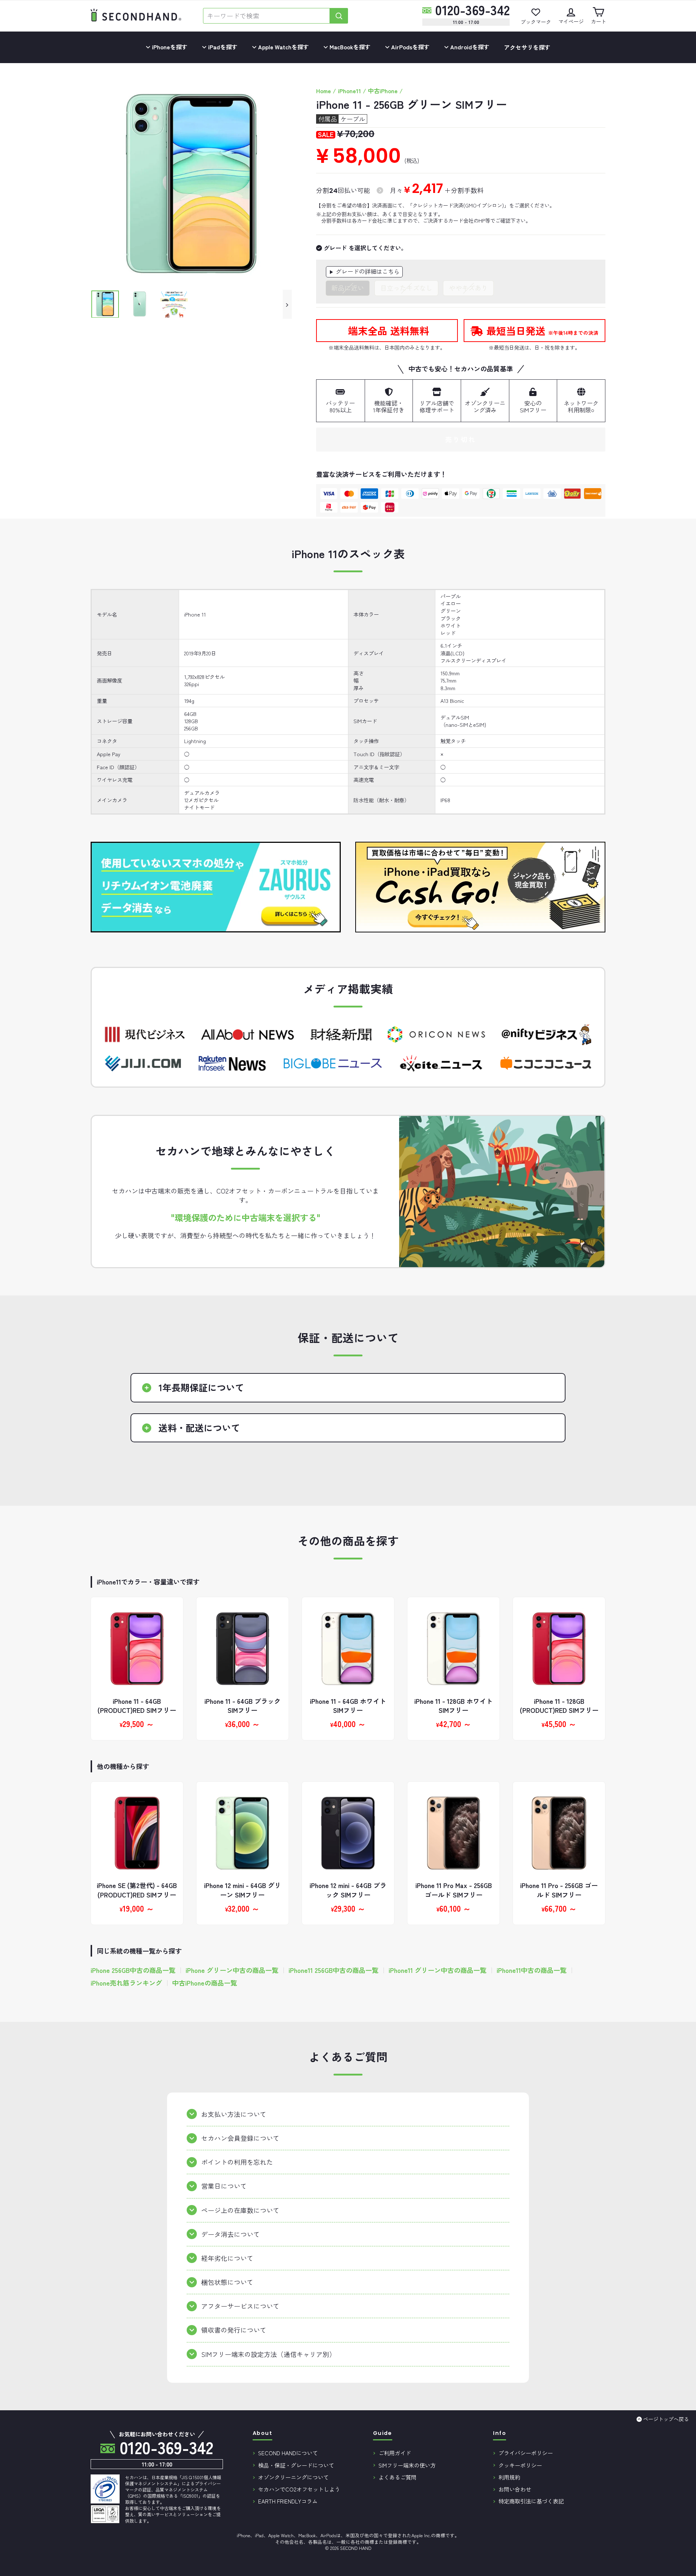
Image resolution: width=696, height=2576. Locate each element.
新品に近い (348, 288)
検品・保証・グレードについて (296, 2465)
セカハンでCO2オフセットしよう (299, 2489)
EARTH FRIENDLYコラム (288, 2501)
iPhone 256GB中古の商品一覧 (133, 1970)
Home (324, 91)
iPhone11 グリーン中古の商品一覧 (438, 1970)
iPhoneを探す (169, 47)
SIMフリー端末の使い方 (407, 2465)
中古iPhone (383, 91)
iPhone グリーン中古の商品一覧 (232, 1970)
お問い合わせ (515, 2489)
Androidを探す (469, 47)
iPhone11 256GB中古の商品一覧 (333, 1970)
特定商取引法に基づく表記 (531, 2501)
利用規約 (509, 2477)
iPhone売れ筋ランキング (126, 1983)
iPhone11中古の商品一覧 (532, 1970)
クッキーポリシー (520, 2465)
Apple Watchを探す (283, 47)
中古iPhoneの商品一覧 (205, 1983)
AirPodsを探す (410, 47)
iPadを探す (222, 47)
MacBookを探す (349, 47)
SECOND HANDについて (288, 2453)
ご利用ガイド (395, 2453)
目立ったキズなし (406, 288)
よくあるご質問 (397, 2477)
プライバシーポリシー (526, 2453)
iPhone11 (349, 91)
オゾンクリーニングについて (293, 2477)
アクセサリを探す (527, 47)
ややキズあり (468, 288)
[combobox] (266, 16)
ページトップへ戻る (666, 2419)
